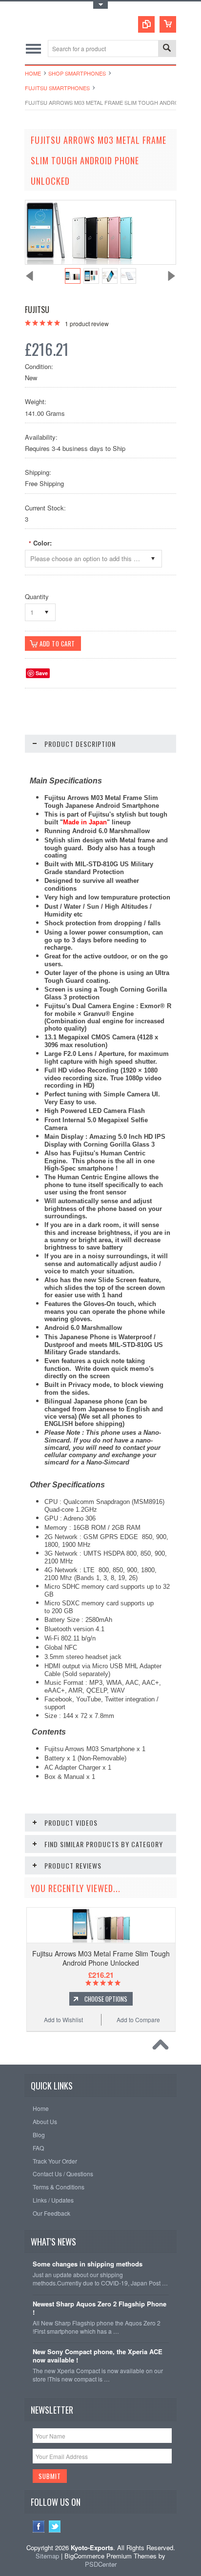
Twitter (55, 2527)
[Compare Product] (146, 24)
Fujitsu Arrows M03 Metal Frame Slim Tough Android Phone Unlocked (101, 1958)
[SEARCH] (167, 49)
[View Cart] (168, 24)
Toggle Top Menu (100, 5)
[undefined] (79, 262)
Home (33, 73)
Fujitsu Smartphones (57, 88)
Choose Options (106, 1999)
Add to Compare (138, 2020)
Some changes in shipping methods (88, 2264)
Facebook (39, 2527)
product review (87, 323)
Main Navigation (33, 49)
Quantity (37, 596)
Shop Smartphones (77, 73)
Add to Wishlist (63, 2020)
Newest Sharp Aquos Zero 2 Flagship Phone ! (100, 2308)
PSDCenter (101, 2564)
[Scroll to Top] (163, 2047)
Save (42, 673)
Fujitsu (37, 310)
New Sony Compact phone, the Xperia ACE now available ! (98, 2356)
